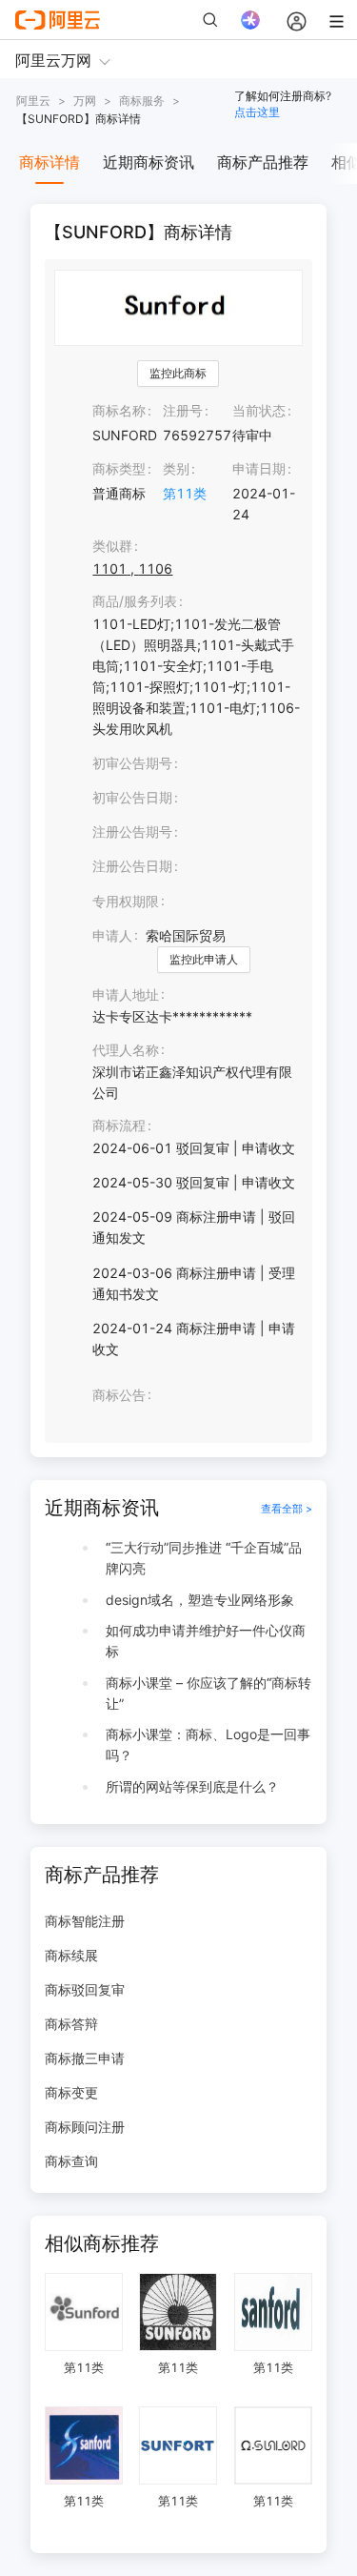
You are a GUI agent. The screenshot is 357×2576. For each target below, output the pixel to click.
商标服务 (142, 101)
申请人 (112, 935)
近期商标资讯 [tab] (149, 162)
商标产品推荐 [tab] (263, 162)
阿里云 (33, 101)
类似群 (112, 546)
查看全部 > (287, 1509)
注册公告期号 (132, 832)
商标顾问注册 (85, 2127)
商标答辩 (71, 2024)
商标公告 (119, 1395)
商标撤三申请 (85, 2058)
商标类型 (119, 468)
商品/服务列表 (135, 601)
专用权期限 (126, 901)
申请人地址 (126, 994)
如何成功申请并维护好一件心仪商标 (206, 1641)
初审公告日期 (132, 797)
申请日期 (259, 468)
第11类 (185, 493)
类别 (176, 468)
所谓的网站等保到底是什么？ (192, 1786)
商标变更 (71, 2092)
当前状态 (259, 410)
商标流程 (119, 1125)
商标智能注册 (85, 1921)
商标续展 (71, 1955)
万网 (85, 101)
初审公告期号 (132, 763)
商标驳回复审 (85, 1989)
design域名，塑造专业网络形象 (200, 1600)
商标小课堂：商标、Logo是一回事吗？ (208, 1744)
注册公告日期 (132, 866)
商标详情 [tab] (50, 162)
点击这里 (257, 112)
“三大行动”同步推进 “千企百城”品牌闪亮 (204, 1558)
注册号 (183, 410)
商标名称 (119, 410)
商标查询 (71, 2161)
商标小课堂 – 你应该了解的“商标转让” (208, 1693)
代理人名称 (126, 1050)
